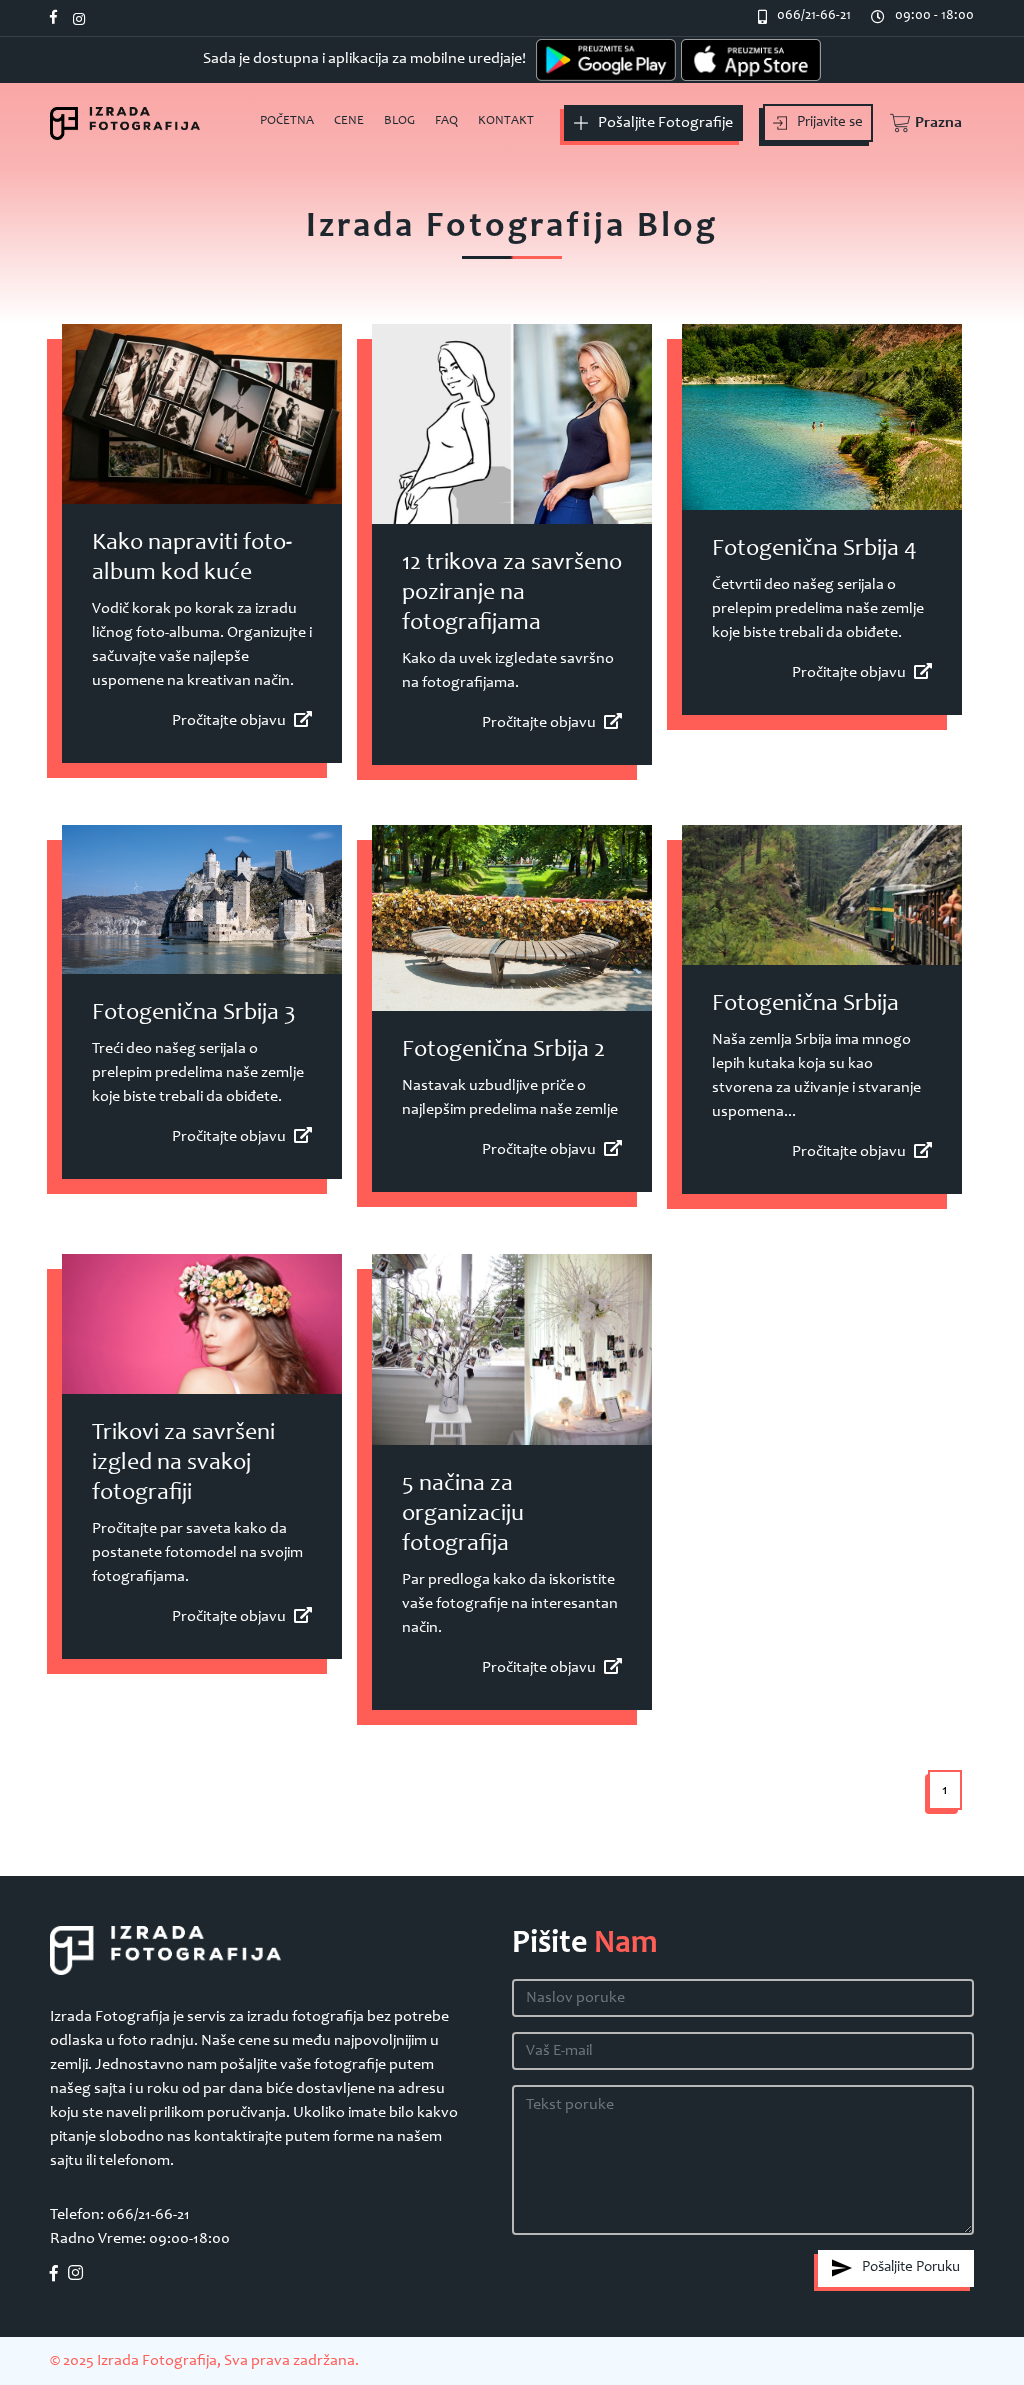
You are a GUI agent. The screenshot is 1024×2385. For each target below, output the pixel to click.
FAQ (446, 121)
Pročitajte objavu (229, 721)
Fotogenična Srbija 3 (194, 1014)
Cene (349, 121)
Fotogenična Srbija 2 (503, 1051)
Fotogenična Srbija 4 (814, 550)
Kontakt (506, 121)
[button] (923, 123)
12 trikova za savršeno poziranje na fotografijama (512, 594)
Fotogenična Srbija (805, 1005)
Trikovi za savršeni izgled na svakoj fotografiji (183, 1464)
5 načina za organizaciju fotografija (463, 1515)
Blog (399, 121)
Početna (287, 121)
